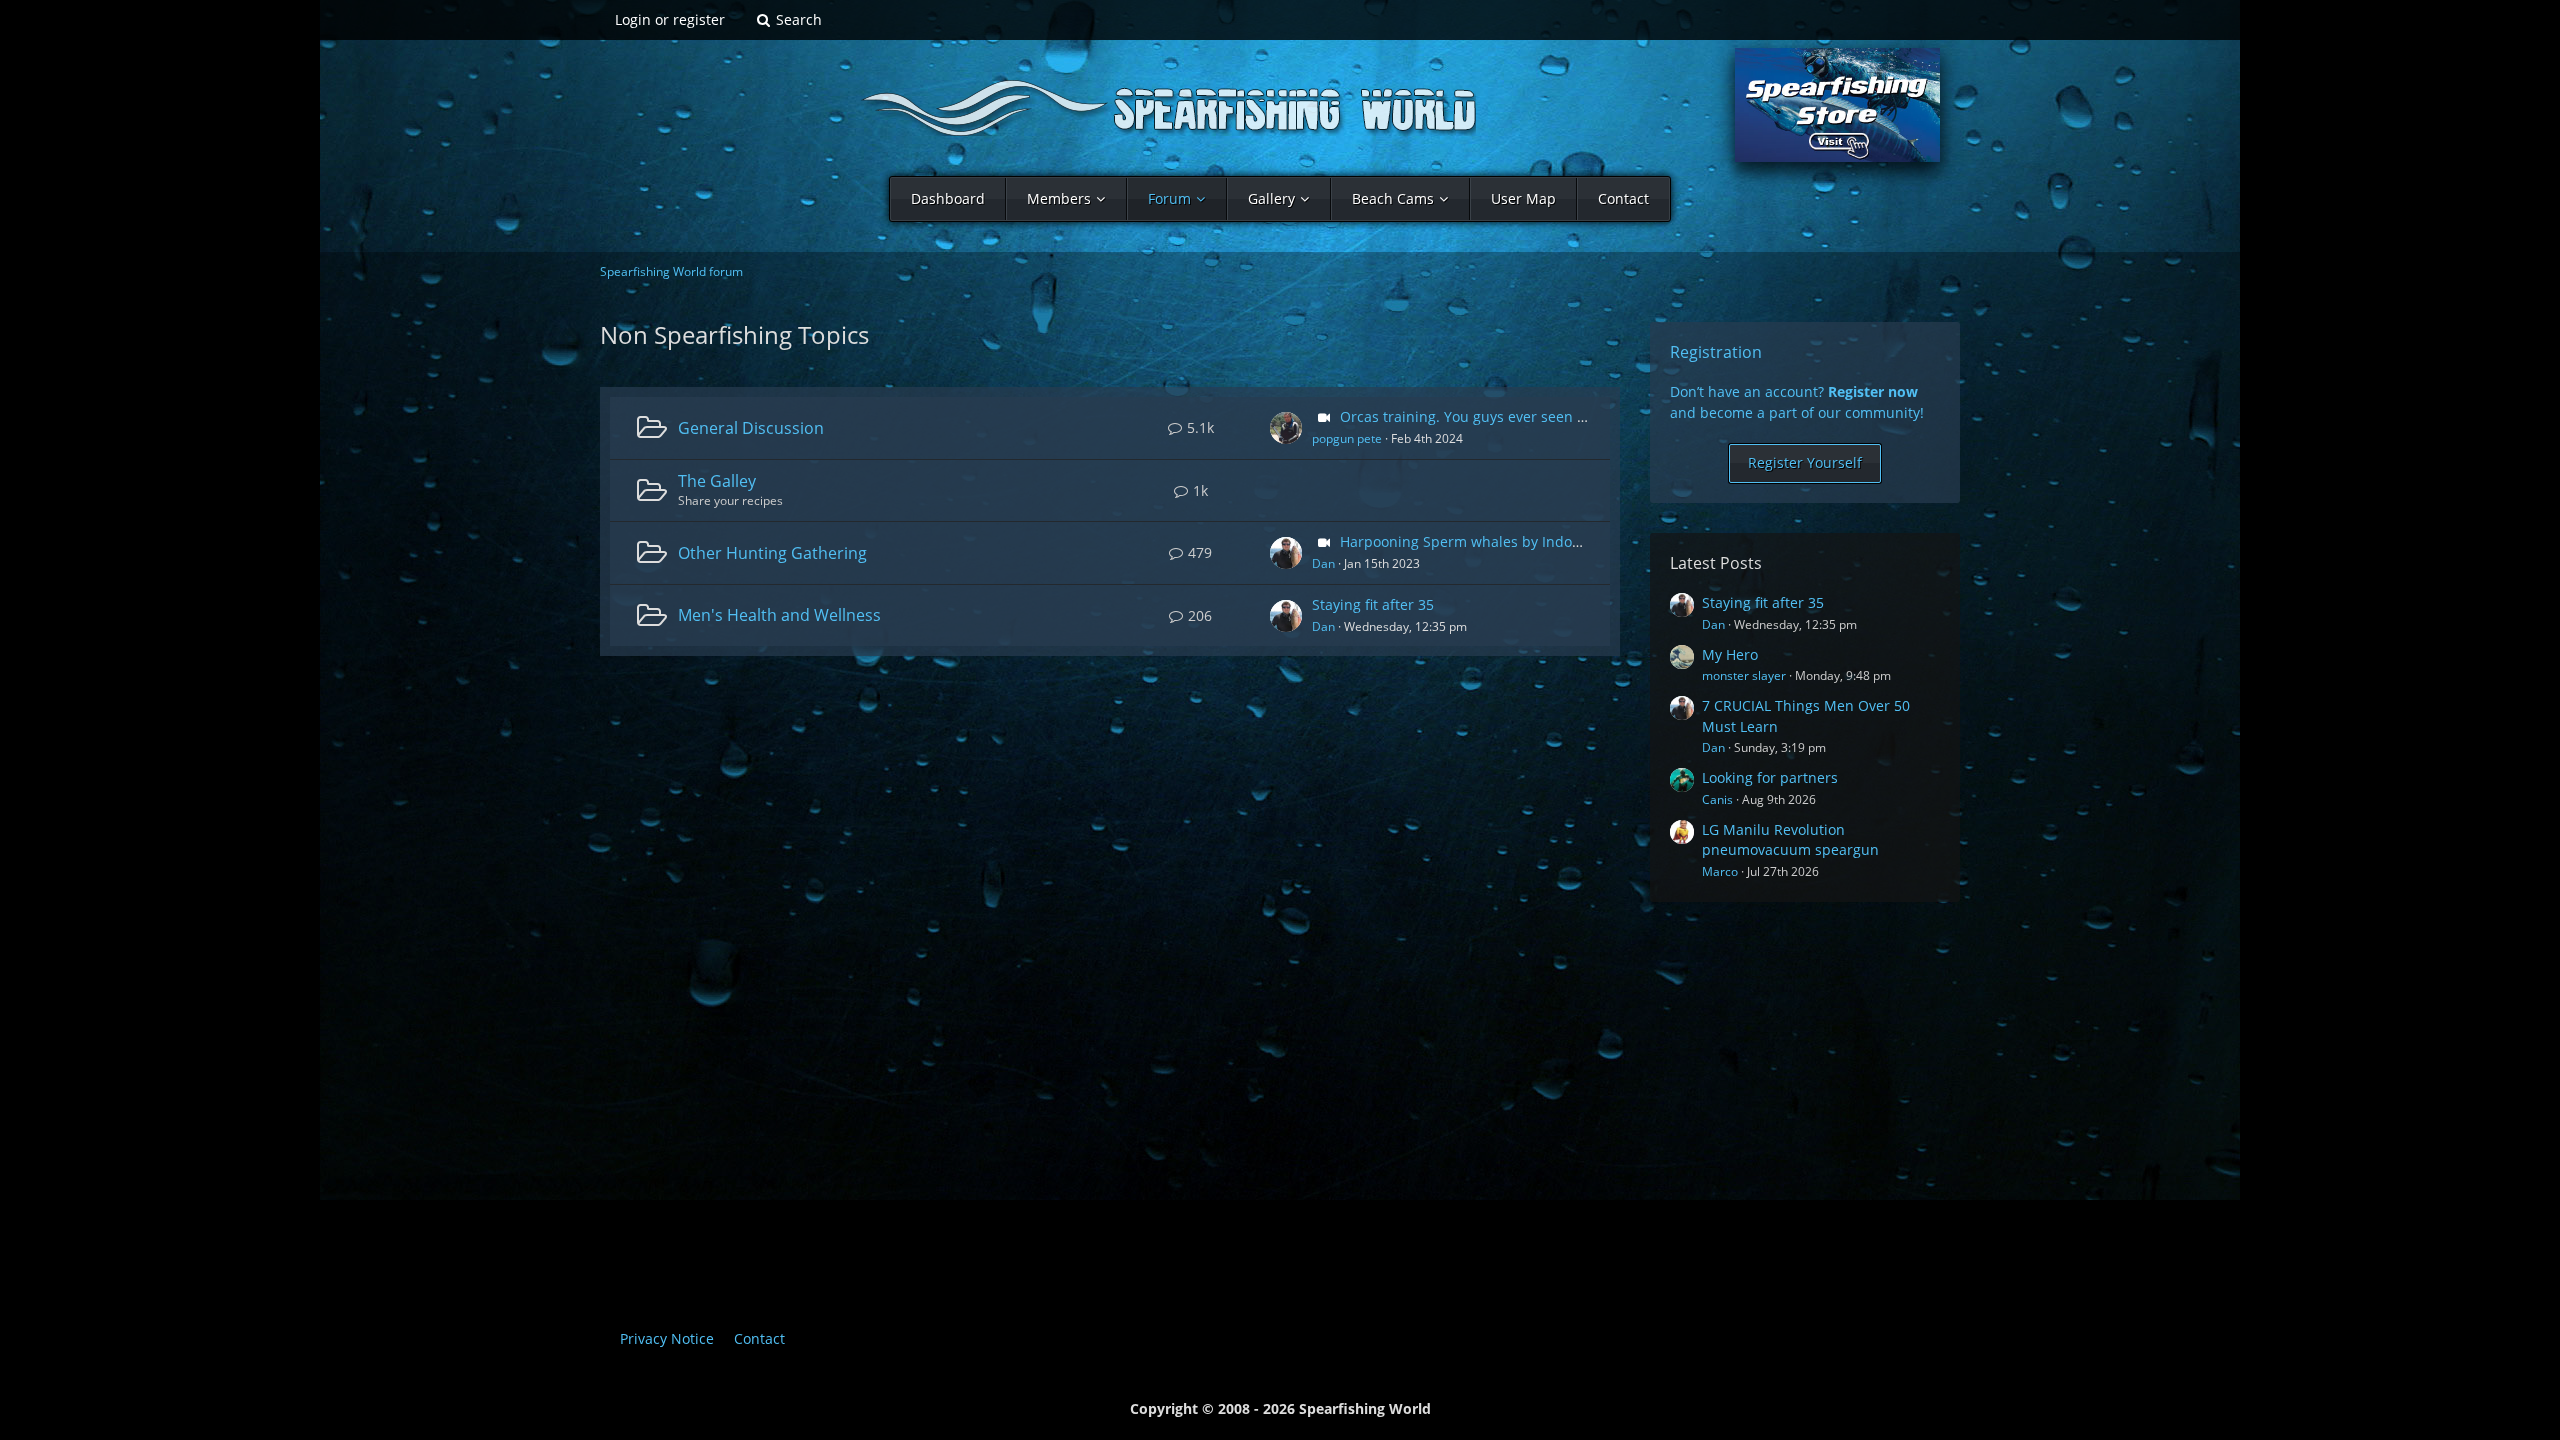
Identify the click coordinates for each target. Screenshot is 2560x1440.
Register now (1873, 391)
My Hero (1730, 654)
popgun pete (1347, 438)
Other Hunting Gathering (772, 553)
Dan (1323, 563)
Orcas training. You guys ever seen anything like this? (1519, 416)
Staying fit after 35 (1373, 604)
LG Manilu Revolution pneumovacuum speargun (1790, 840)
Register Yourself (1805, 462)
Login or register (670, 19)
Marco (1720, 871)
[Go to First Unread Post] (1286, 428)
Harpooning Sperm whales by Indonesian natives (1504, 541)
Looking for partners (1770, 777)
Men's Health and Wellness (779, 615)
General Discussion (751, 428)
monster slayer (1744, 675)
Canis (1717, 799)
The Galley (717, 481)
